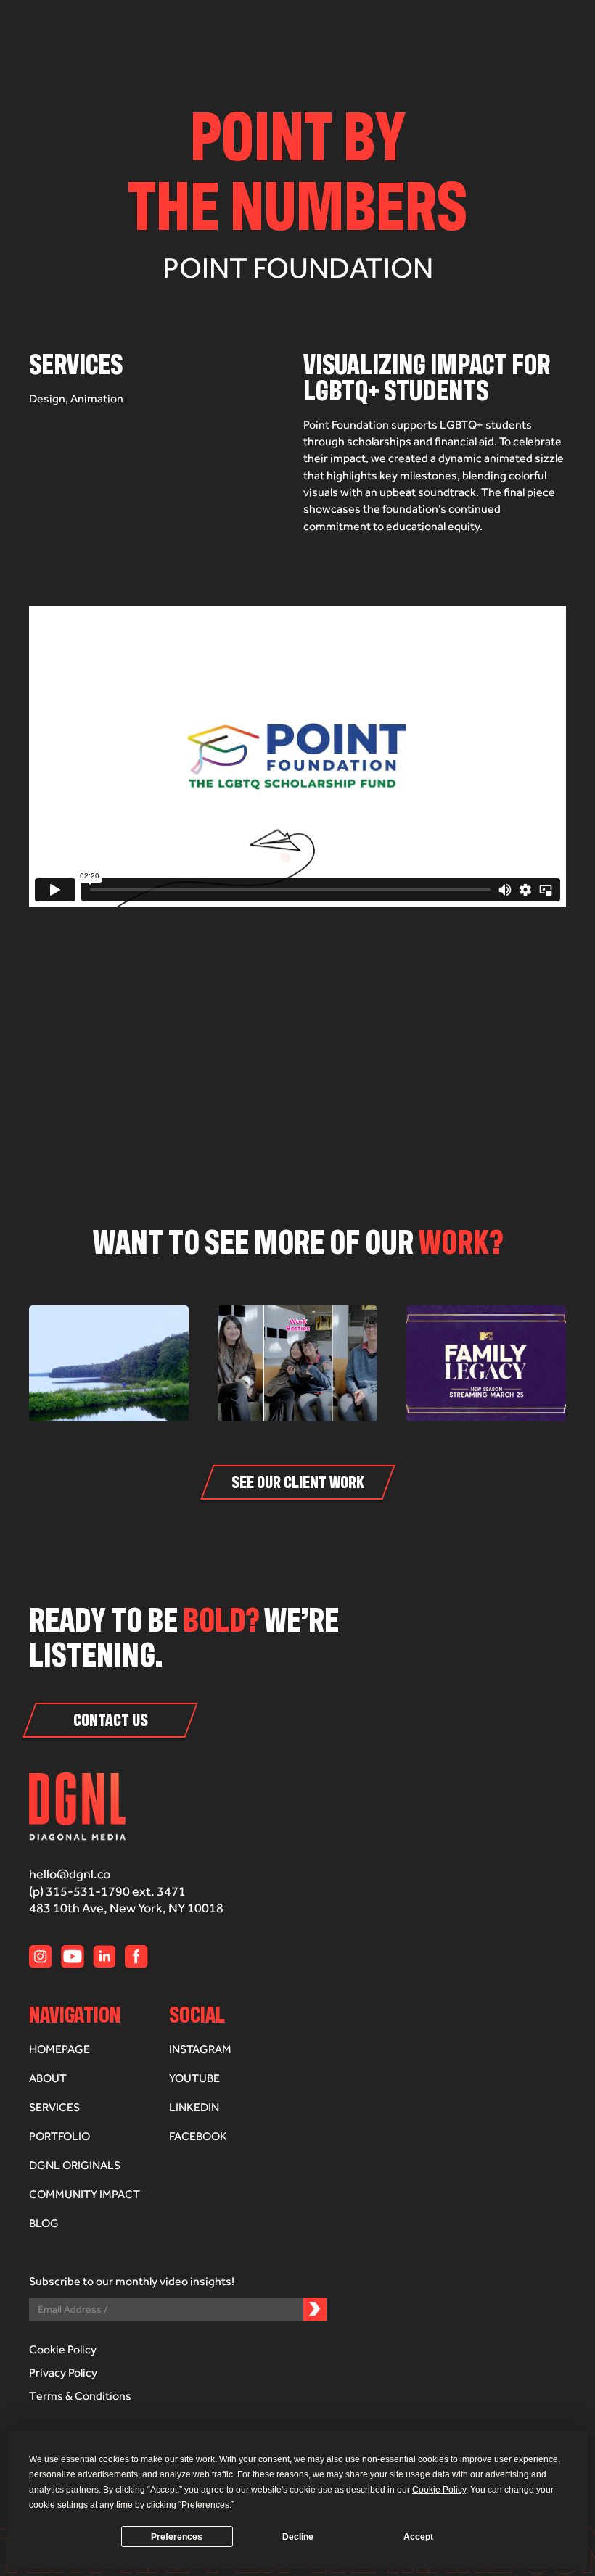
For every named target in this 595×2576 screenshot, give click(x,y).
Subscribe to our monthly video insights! (132, 2282)
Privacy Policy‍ (63, 2373)
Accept (418, 2537)
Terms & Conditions (80, 2396)
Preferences (177, 2537)
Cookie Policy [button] (439, 2490)
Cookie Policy (63, 2349)
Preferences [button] (205, 2505)
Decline (298, 2537)
